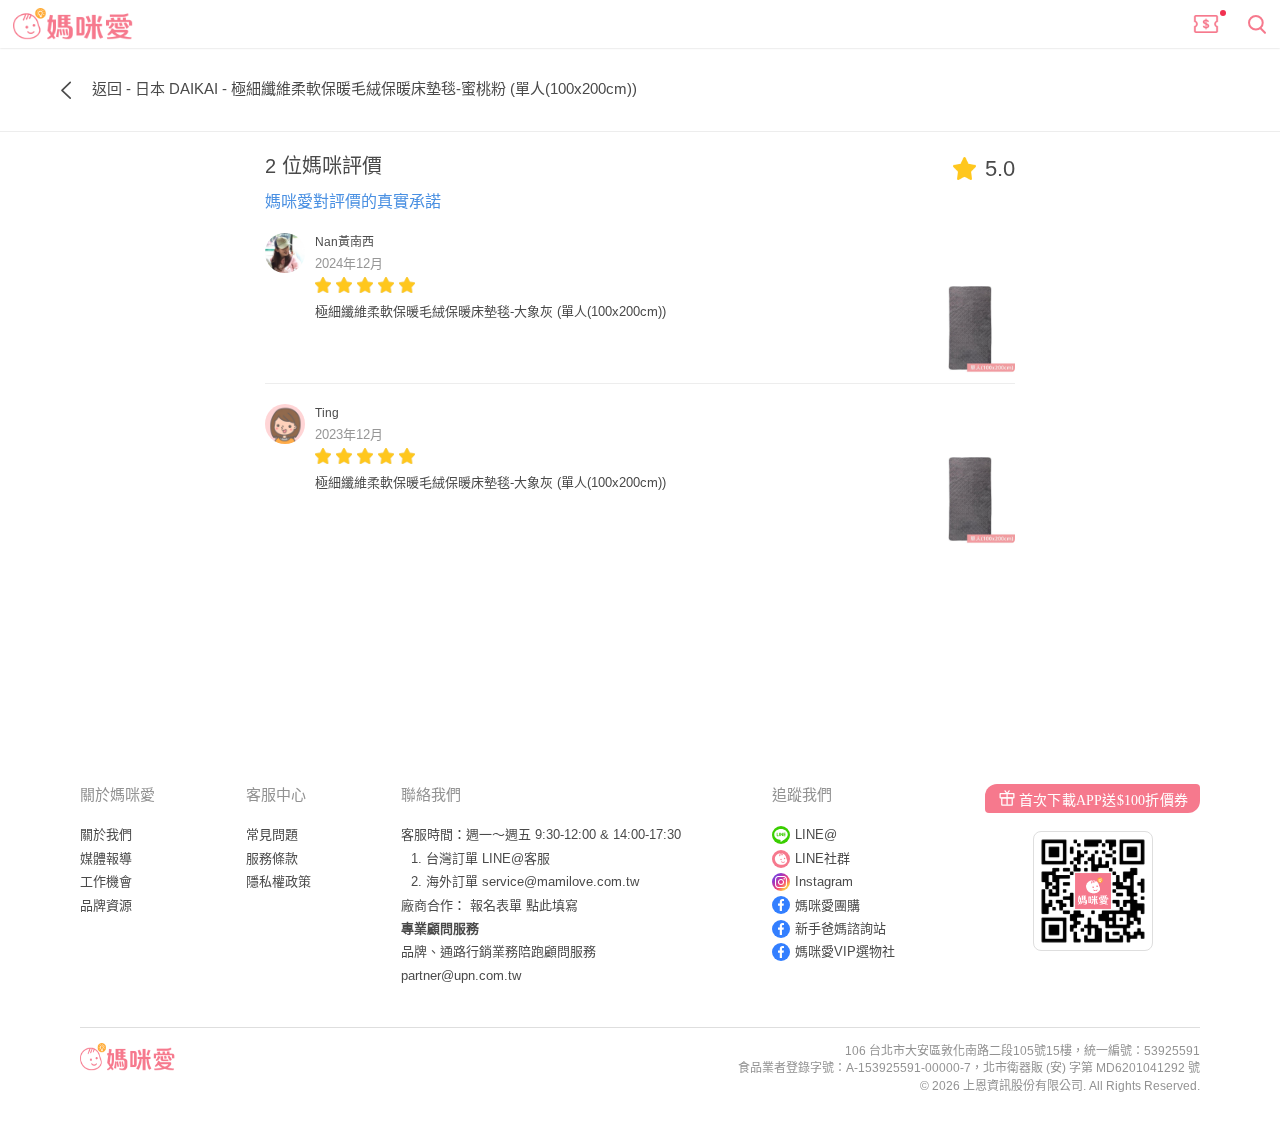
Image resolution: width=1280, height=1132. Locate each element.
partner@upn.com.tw (461, 975)
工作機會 (106, 881)
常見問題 (272, 834)
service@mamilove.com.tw (560, 881)
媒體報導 (106, 858)
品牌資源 (106, 905)
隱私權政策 (278, 881)
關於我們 (106, 834)
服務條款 (272, 858)
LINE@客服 (516, 858)
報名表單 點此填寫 (524, 905)
